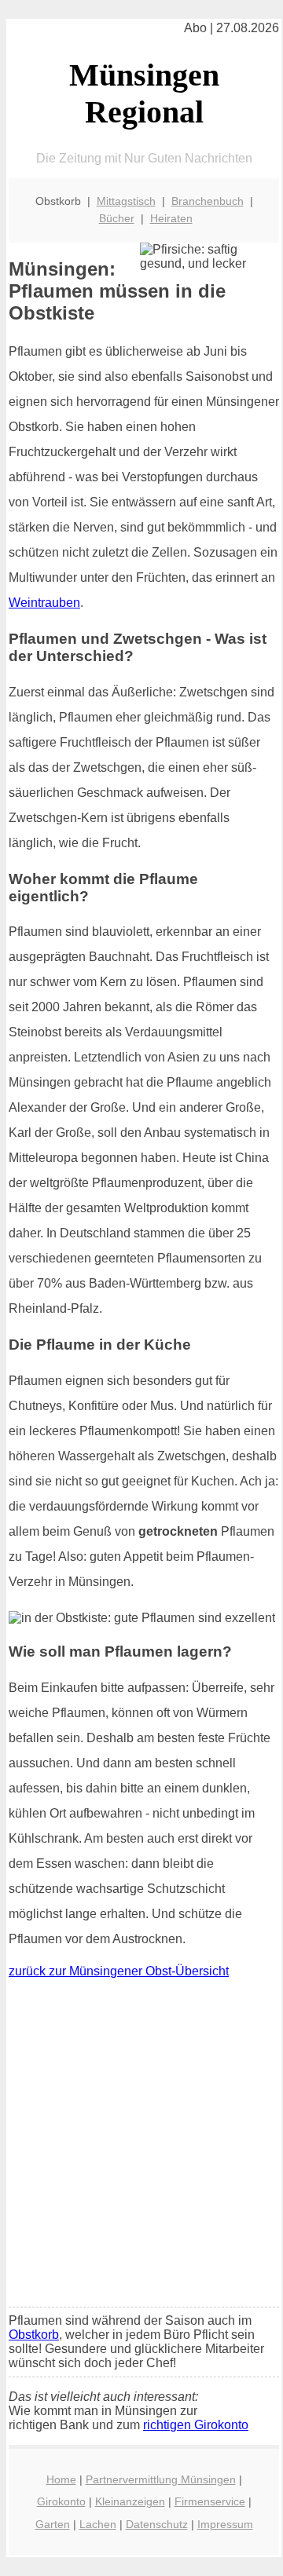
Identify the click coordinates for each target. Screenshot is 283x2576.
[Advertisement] (141, 2147)
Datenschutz (157, 2524)
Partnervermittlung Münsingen (161, 2479)
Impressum (225, 2524)
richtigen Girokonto (196, 2425)
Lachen (98, 2524)
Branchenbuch (208, 201)
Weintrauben (44, 603)
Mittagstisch (126, 201)
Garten (53, 2524)
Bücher (117, 218)
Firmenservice (210, 2501)
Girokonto (61, 2501)
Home (61, 2479)
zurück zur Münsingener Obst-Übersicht (119, 1971)
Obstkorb (34, 2335)
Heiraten (171, 218)
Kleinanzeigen (130, 2501)
